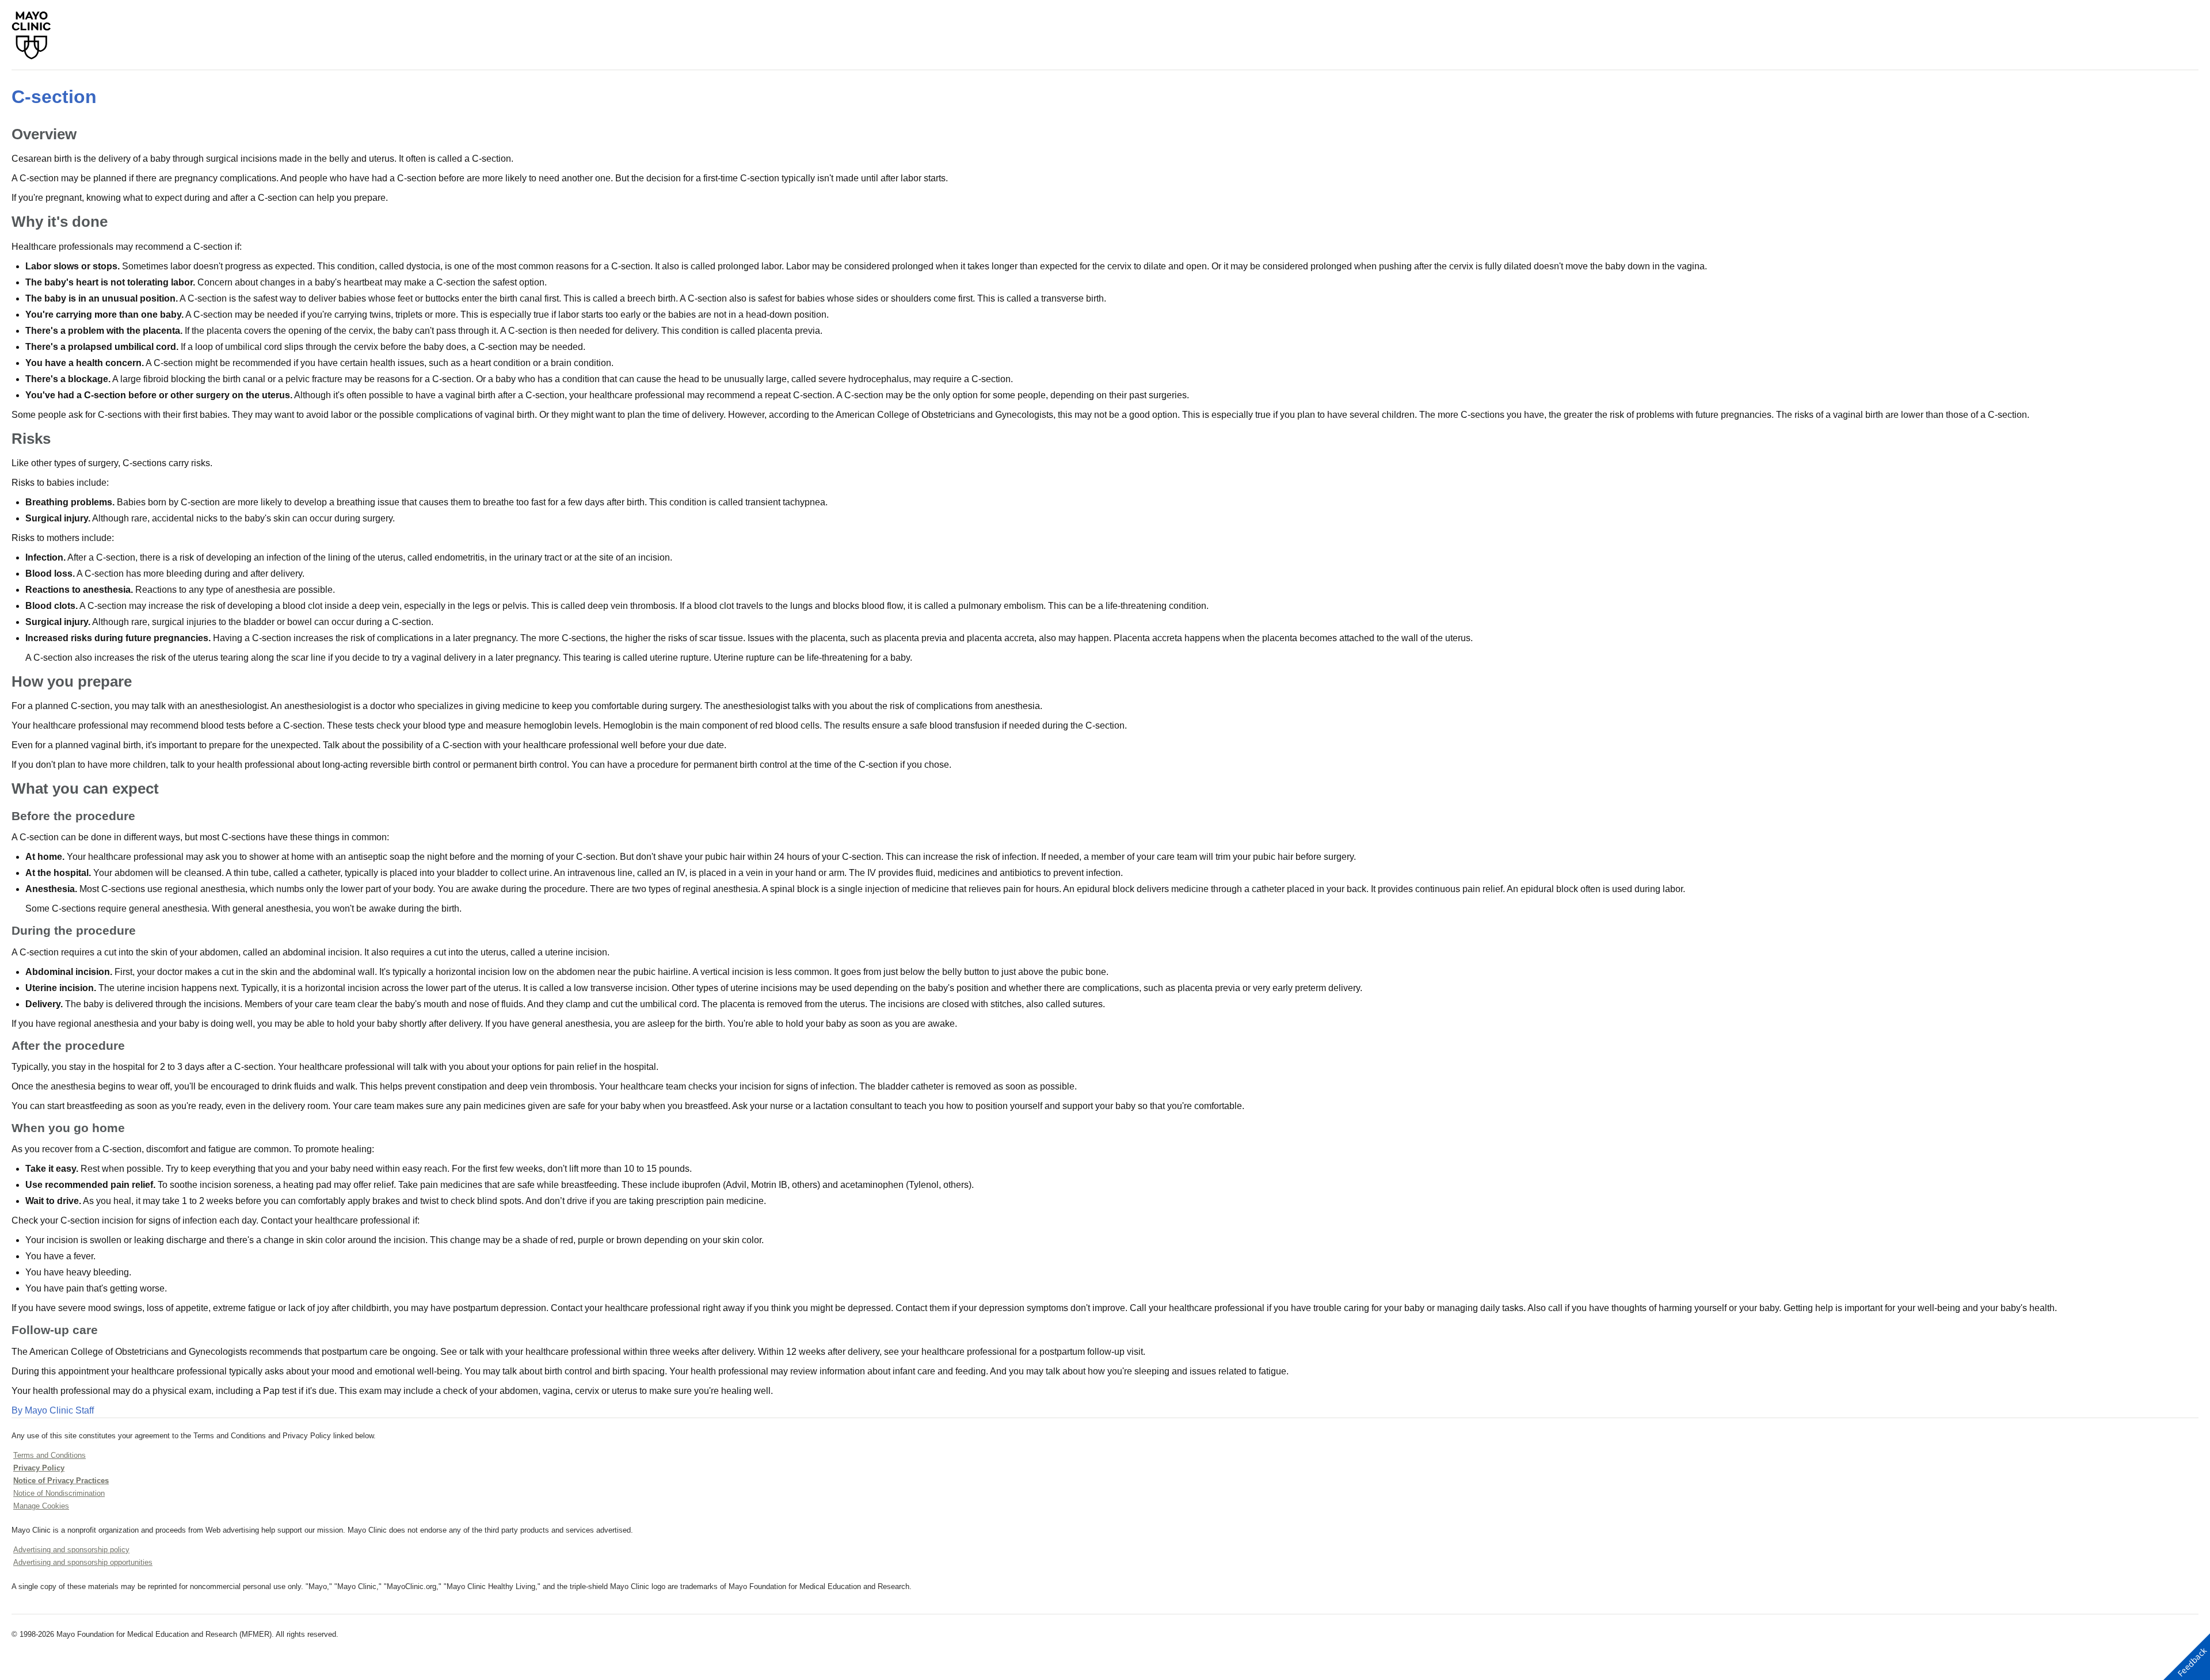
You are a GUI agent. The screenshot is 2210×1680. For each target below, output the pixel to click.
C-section (54, 97)
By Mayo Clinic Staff (53, 1410)
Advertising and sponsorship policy (71, 1550)
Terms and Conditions (49, 1455)
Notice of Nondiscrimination (59, 1493)
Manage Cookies (41, 1506)
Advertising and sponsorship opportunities (83, 1562)
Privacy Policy (39, 1468)
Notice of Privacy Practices (61, 1481)
